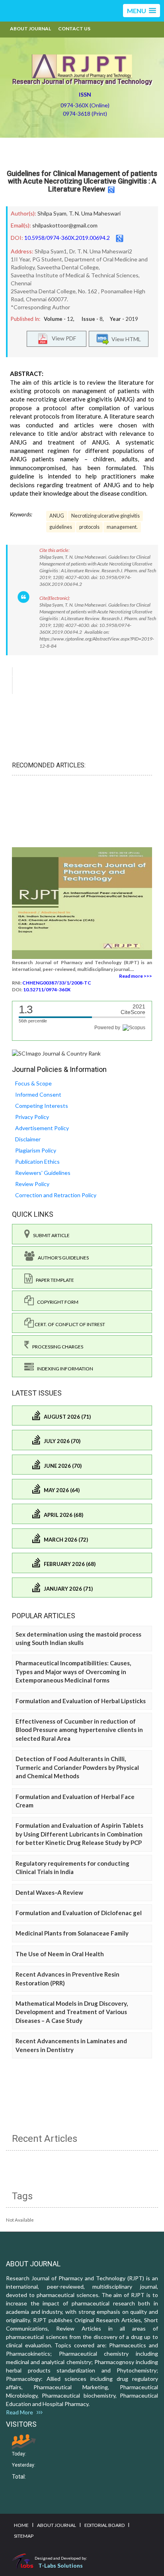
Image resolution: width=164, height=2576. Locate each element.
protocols (89, 527)
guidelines (61, 527)
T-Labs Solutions (61, 2565)
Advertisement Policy (42, 1128)
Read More (21, 2412)
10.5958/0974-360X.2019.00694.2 (67, 238)
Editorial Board (104, 2525)
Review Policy (32, 1184)
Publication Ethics (37, 1161)
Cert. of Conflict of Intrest (69, 1324)
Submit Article (50, 1235)
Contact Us (74, 29)
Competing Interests (42, 1106)
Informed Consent (38, 1094)
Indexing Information (63, 1369)
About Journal (30, 29)
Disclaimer (28, 1139)
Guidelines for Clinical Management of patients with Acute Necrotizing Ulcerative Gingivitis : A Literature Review (82, 181)
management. (122, 527)
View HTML (125, 339)
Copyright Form (56, 1302)
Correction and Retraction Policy (56, 1195)
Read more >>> (136, 976)
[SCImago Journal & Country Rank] (56, 1053)
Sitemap (24, 2536)
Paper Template (53, 1280)
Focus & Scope (33, 1083)
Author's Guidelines (62, 1258)
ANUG (57, 516)
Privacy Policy (32, 1117)
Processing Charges (56, 1347)
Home (21, 2525)
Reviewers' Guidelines (43, 1173)
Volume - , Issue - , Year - (91, 319)
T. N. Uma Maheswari (95, 213)
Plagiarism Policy (36, 1150)
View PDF (62, 338)
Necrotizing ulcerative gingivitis (105, 516)
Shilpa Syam (52, 213)
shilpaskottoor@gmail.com (65, 225)
